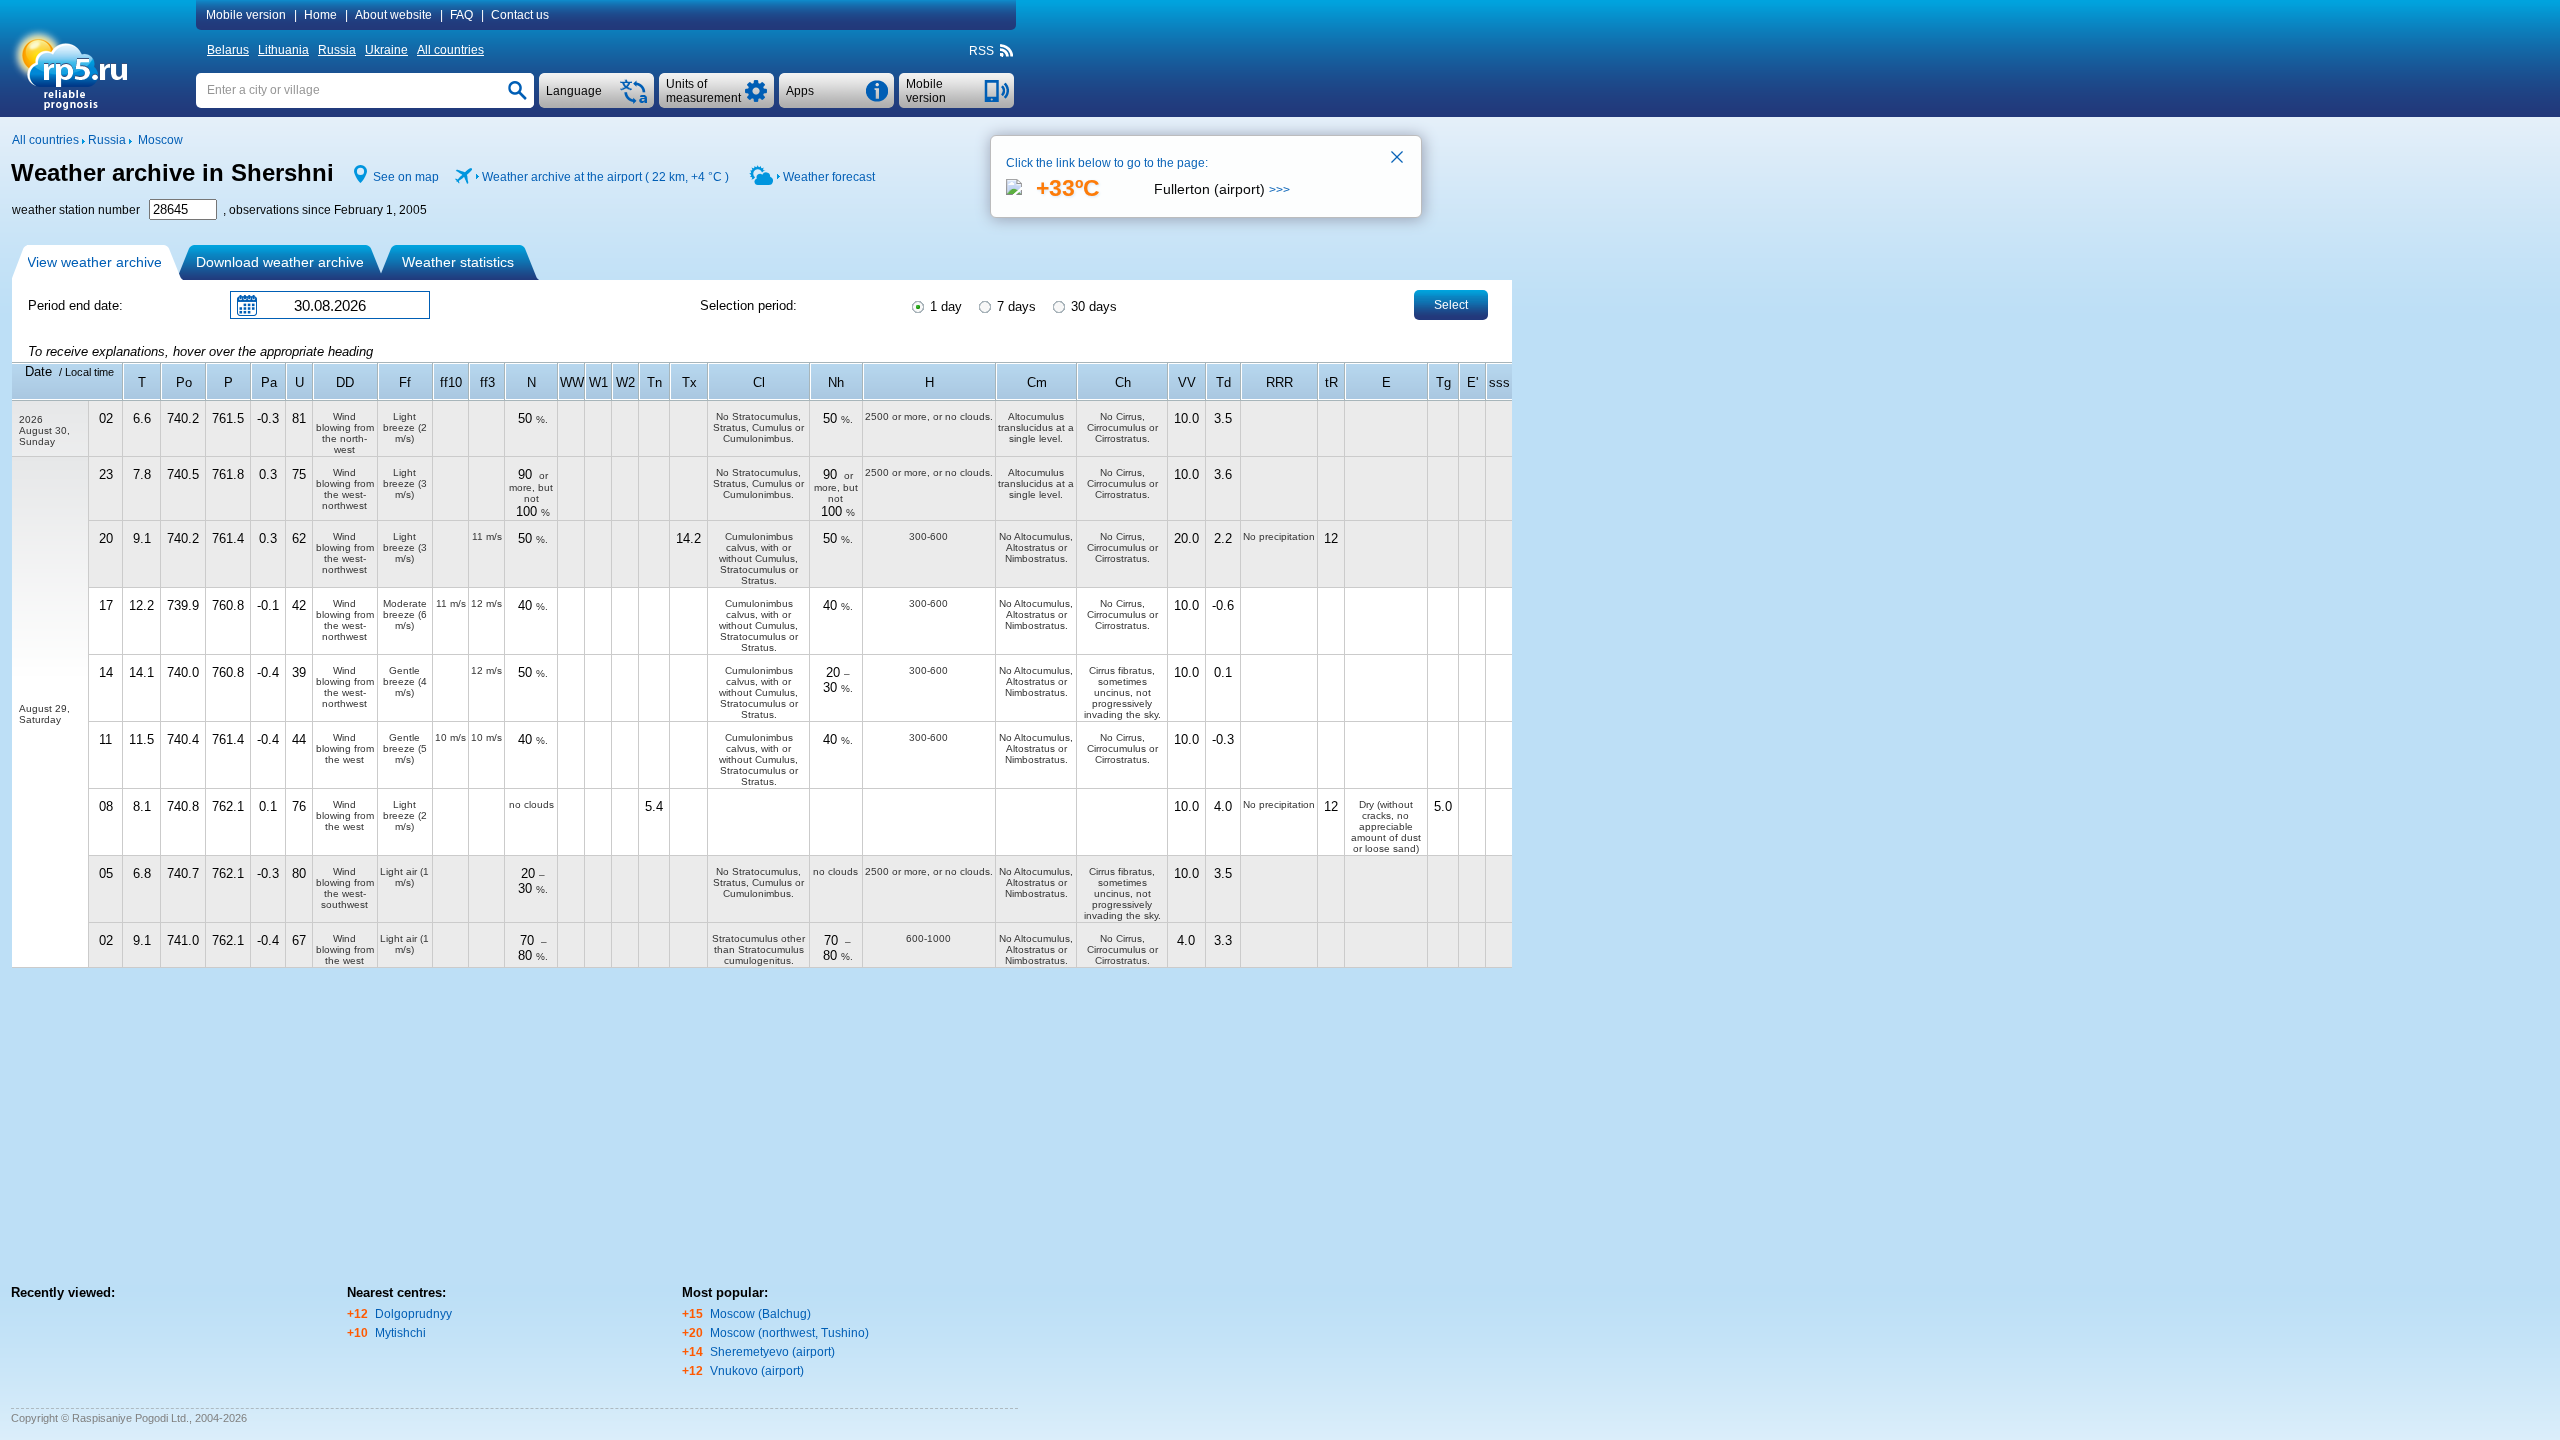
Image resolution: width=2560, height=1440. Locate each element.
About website (393, 15)
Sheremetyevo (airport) (772, 1352)
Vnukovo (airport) (757, 1371)
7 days (1014, 306)
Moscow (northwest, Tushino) (789, 1333)
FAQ (461, 15)
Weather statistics (458, 262)
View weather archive (94, 262)
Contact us (520, 15)
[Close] (1398, 159)
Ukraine (386, 50)
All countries (450, 50)
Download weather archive (280, 262)
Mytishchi (400, 1333)
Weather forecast (829, 177)
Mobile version (246, 15)
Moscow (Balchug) (760, 1314)
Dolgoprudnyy (413, 1314)
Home (320, 15)
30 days (1092, 306)
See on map (406, 177)
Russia (337, 50)
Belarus (228, 50)
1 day (944, 306)
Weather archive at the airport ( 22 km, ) (605, 177)
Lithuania (283, 50)
